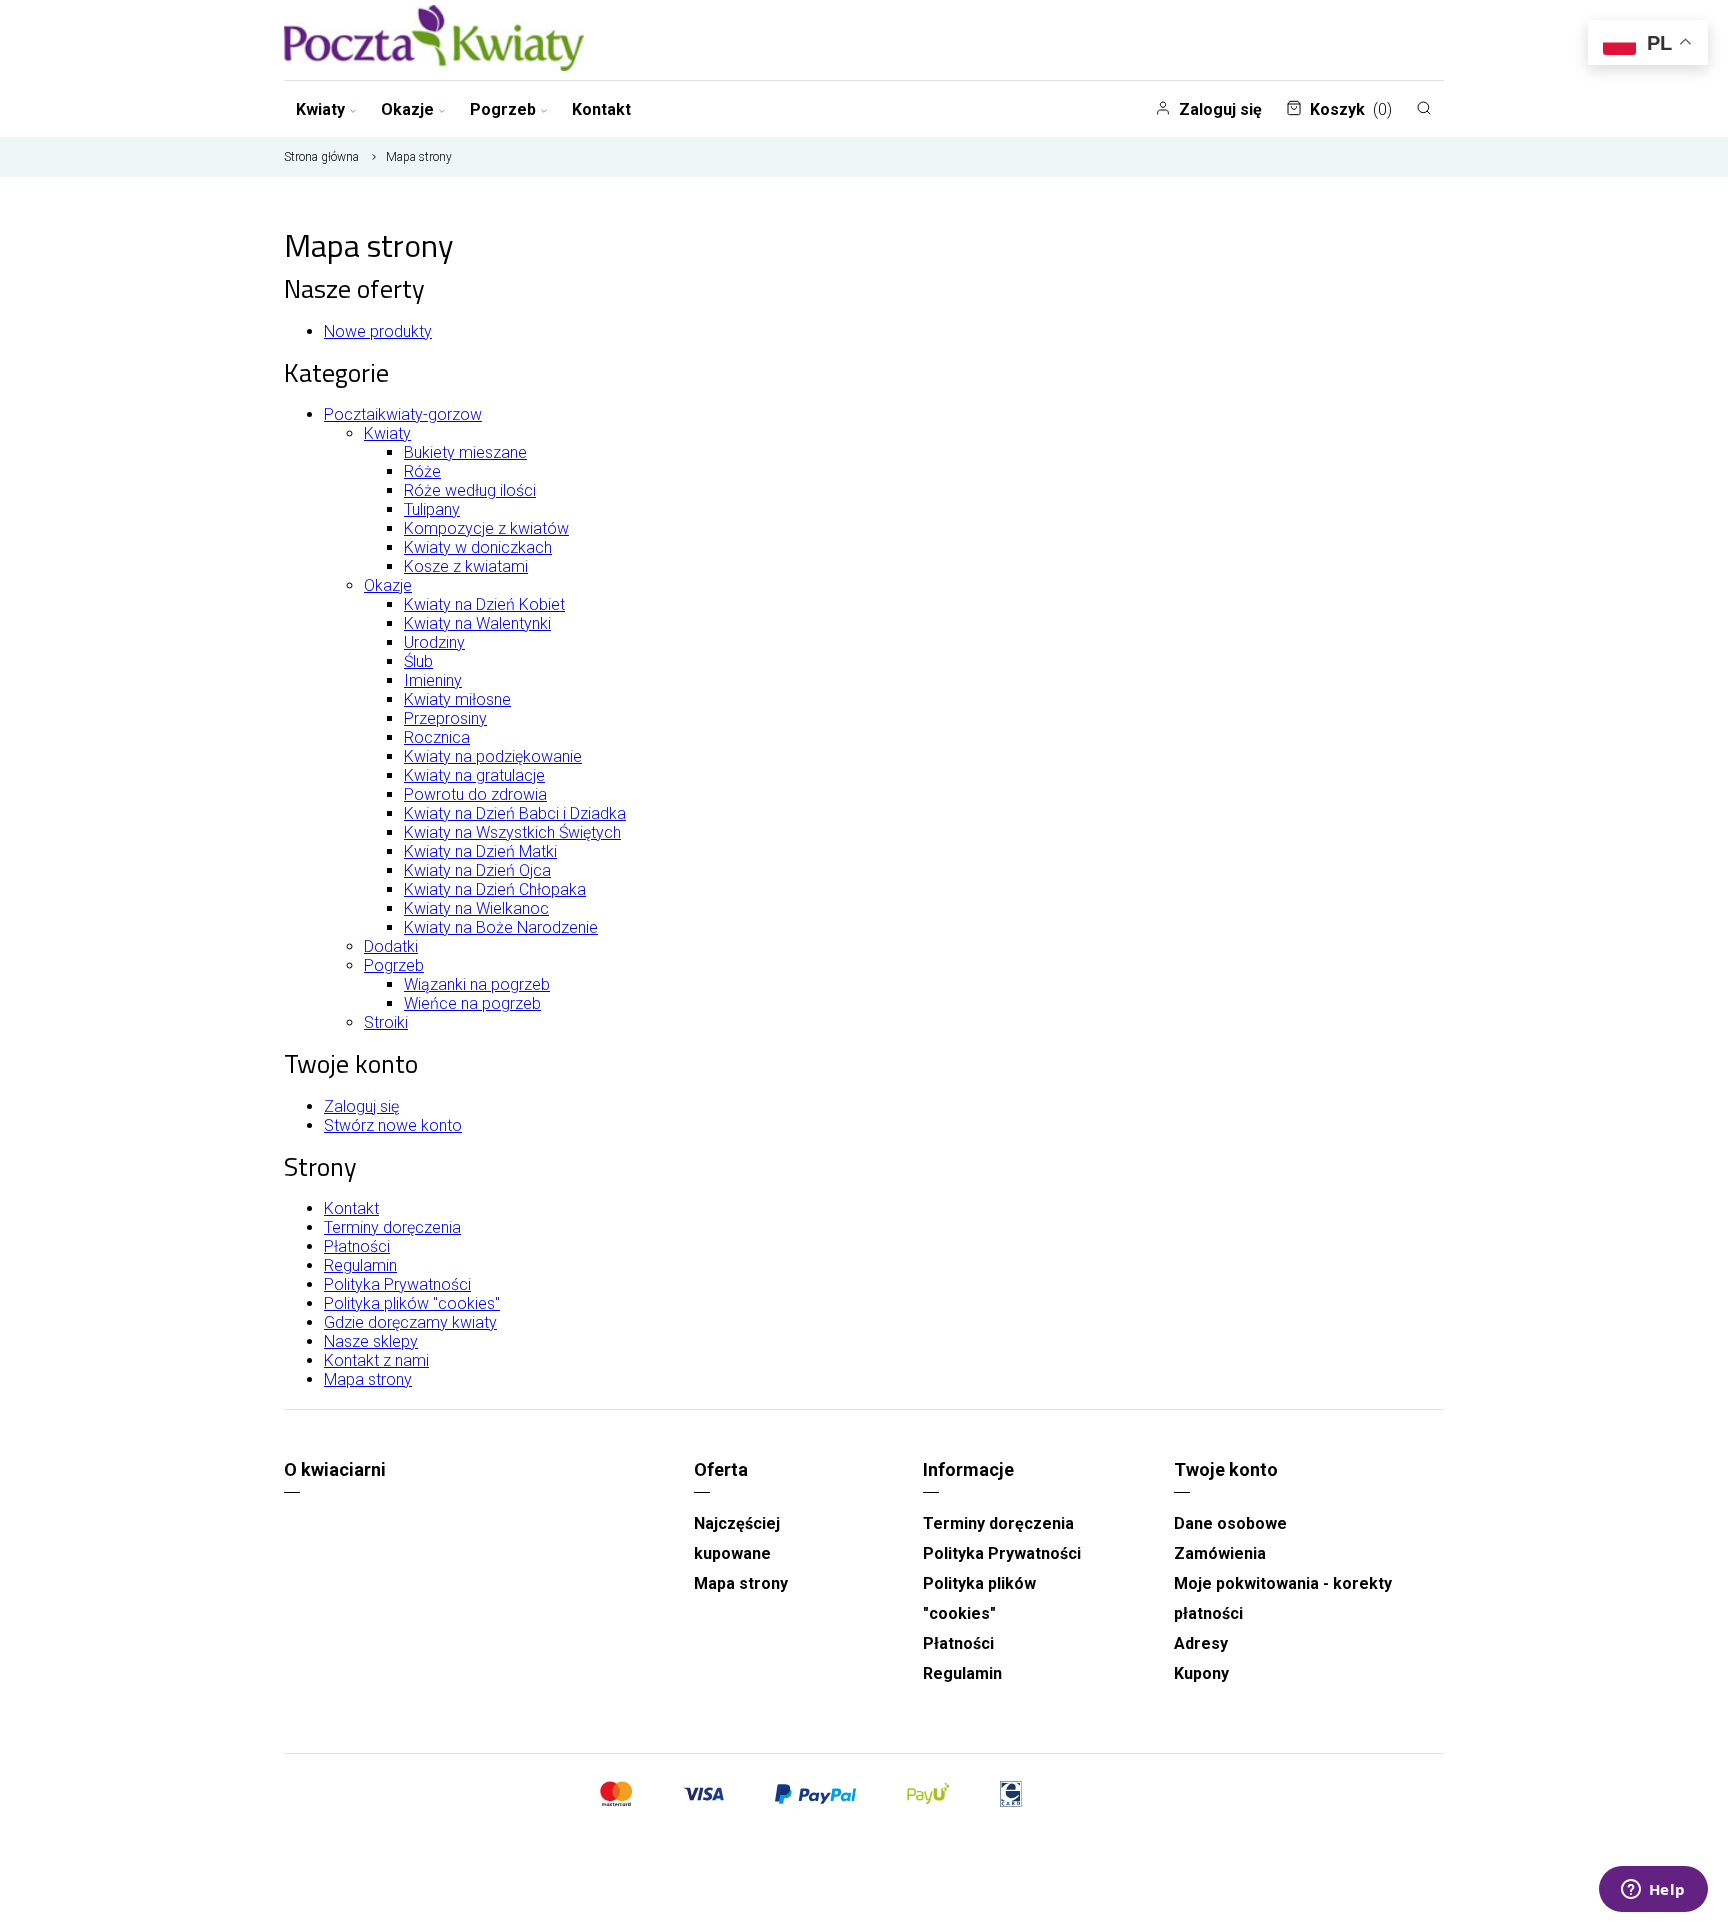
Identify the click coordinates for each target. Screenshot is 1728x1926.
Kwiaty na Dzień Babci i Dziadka (515, 813)
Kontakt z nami (376, 1360)
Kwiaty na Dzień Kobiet (484, 604)
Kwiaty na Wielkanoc (476, 908)
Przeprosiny (445, 718)
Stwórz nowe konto (393, 1125)
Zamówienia (1220, 1553)
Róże (422, 471)
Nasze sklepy (371, 1341)
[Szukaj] (1424, 108)
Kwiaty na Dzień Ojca (477, 870)
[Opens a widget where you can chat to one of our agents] (1653, 1891)
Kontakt (601, 109)
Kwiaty (320, 109)
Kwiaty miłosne (457, 699)
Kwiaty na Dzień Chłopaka (495, 889)
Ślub (418, 661)
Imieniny (433, 680)
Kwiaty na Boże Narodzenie (501, 927)
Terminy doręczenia (392, 1227)
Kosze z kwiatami (466, 566)
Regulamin (360, 1265)
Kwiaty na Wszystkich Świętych (512, 832)
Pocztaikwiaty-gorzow (403, 414)
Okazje (407, 109)
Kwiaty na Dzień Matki (480, 851)
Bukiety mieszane (465, 452)
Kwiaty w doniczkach (478, 547)
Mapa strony (368, 1379)
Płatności (357, 1246)
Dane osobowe (1230, 1523)
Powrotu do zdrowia (475, 794)
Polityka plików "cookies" (412, 1303)
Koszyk (1351, 109)
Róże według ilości (470, 490)
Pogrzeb (503, 109)
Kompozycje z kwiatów (486, 528)
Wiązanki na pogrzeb (477, 984)
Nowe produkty (378, 331)
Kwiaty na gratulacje (474, 775)
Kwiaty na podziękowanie (493, 756)
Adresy (1201, 1643)
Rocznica (437, 737)
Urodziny (434, 642)
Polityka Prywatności (397, 1284)
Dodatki (391, 946)
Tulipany (432, 509)
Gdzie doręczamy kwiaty (410, 1322)
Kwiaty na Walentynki (477, 623)
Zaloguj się (1220, 109)
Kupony (1201, 1673)
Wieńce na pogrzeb (472, 1003)
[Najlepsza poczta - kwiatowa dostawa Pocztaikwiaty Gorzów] (434, 40)
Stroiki (386, 1022)
